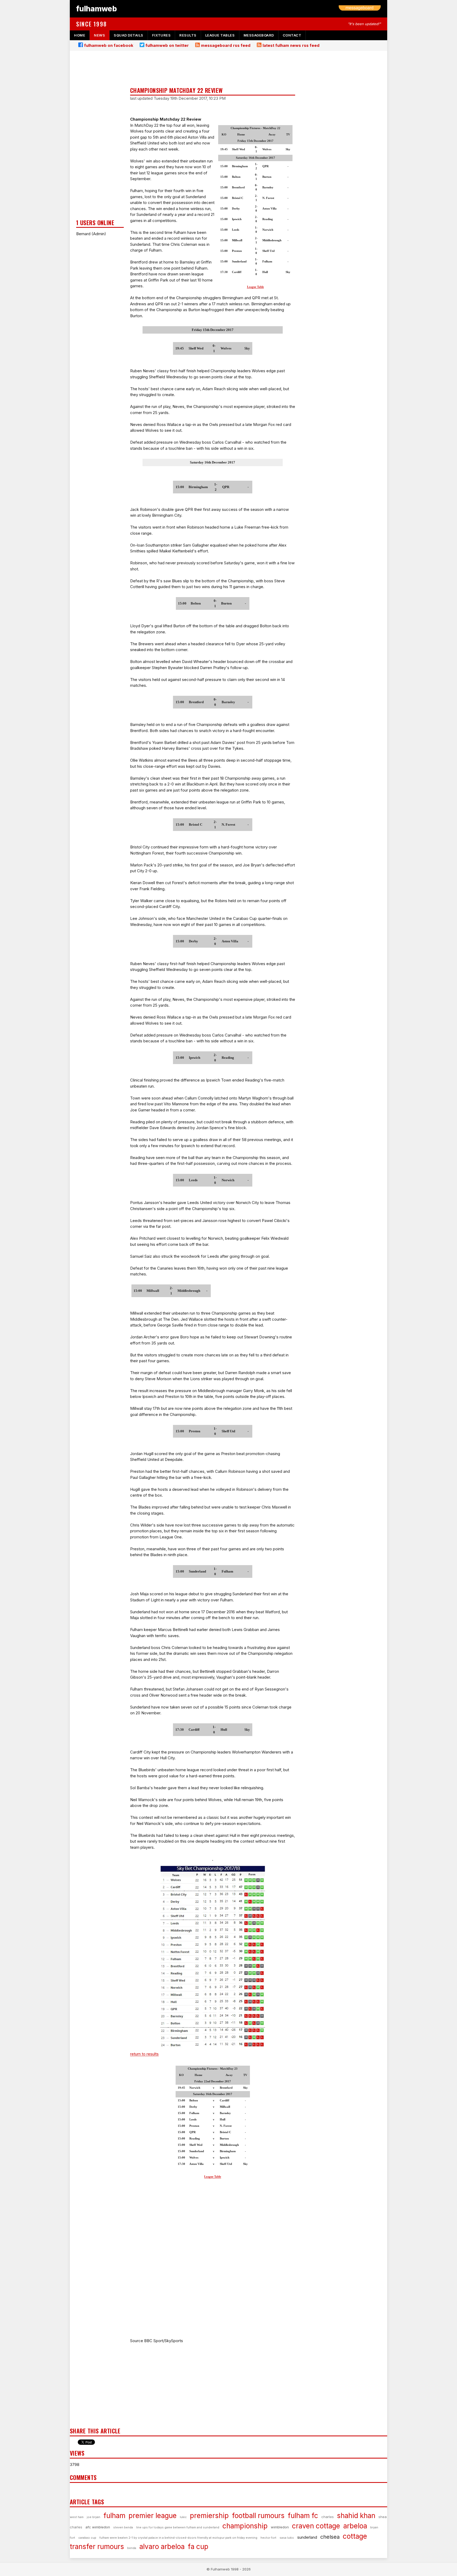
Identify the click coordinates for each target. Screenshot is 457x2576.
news (99, 35)
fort (72, 2538)
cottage (355, 2536)
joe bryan (93, 2517)
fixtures (161, 35)
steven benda (123, 2527)
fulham (114, 2516)
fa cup (198, 2547)
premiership (209, 2516)
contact (292, 35)
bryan (374, 2527)
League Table (255, 287)
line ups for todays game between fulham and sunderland (178, 2527)
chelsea (330, 2537)
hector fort (268, 2538)
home (80, 35)
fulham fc (303, 2516)
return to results (144, 2054)
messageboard (259, 35)
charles (328, 2517)
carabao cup (87, 2538)
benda (132, 2548)
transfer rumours (97, 2547)
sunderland (307, 2537)
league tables (220, 35)
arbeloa (355, 2526)
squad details (129, 35)
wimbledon (280, 2527)
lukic (183, 2517)
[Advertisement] (100, 137)
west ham (77, 2517)
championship (245, 2526)
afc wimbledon (98, 2527)
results (188, 35)
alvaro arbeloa (162, 2547)
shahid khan (356, 2516)
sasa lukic (287, 2538)
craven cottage (316, 2526)
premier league (153, 2516)
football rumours (258, 2516)
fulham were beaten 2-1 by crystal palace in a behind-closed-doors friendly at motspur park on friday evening (178, 2538)
